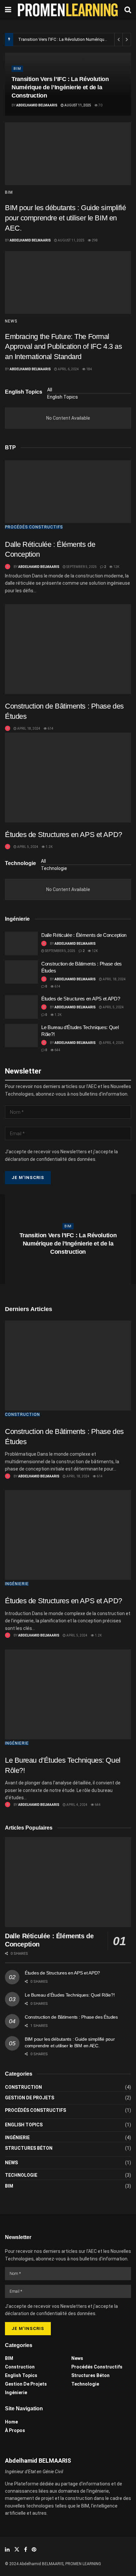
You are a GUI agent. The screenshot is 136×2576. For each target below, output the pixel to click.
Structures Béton (29, 2148)
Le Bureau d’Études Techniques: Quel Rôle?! (70, 1995)
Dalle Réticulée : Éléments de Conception (84, 935)
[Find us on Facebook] (26, 2549)
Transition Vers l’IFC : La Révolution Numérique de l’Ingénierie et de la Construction (60, 87)
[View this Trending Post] (8, 567)
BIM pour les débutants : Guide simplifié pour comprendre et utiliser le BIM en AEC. (66, 218)
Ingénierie (17, 1584)
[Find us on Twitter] (17, 2549)
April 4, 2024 (113, 1043)
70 (100, 105)
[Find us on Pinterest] (34, 2549)
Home (11, 2422)
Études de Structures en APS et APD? (64, 835)
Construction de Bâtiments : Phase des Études (71, 2017)
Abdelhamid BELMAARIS (37, 105)
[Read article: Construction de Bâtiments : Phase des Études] (68, 649)
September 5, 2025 (81, 567)
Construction (22, 1414)
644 (57, 1050)
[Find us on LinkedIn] (7, 2549)
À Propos (15, 2430)
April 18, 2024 (28, 728)
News (11, 321)
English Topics (63, 397)
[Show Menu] (8, 10)
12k (116, 567)
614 (50, 728)
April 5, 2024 (27, 847)
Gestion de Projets (30, 2098)
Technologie (54, 868)
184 (89, 369)
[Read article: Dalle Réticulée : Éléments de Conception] (68, 492)
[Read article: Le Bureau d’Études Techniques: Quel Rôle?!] (21, 1036)
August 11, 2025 (77, 105)
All (50, 390)
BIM (17, 69)
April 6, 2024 (68, 369)
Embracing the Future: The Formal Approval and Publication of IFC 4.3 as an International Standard (63, 347)
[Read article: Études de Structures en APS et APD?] (68, 778)
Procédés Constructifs (34, 527)
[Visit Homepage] (68, 10)
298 (94, 240)
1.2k (49, 847)
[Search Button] (128, 10)
